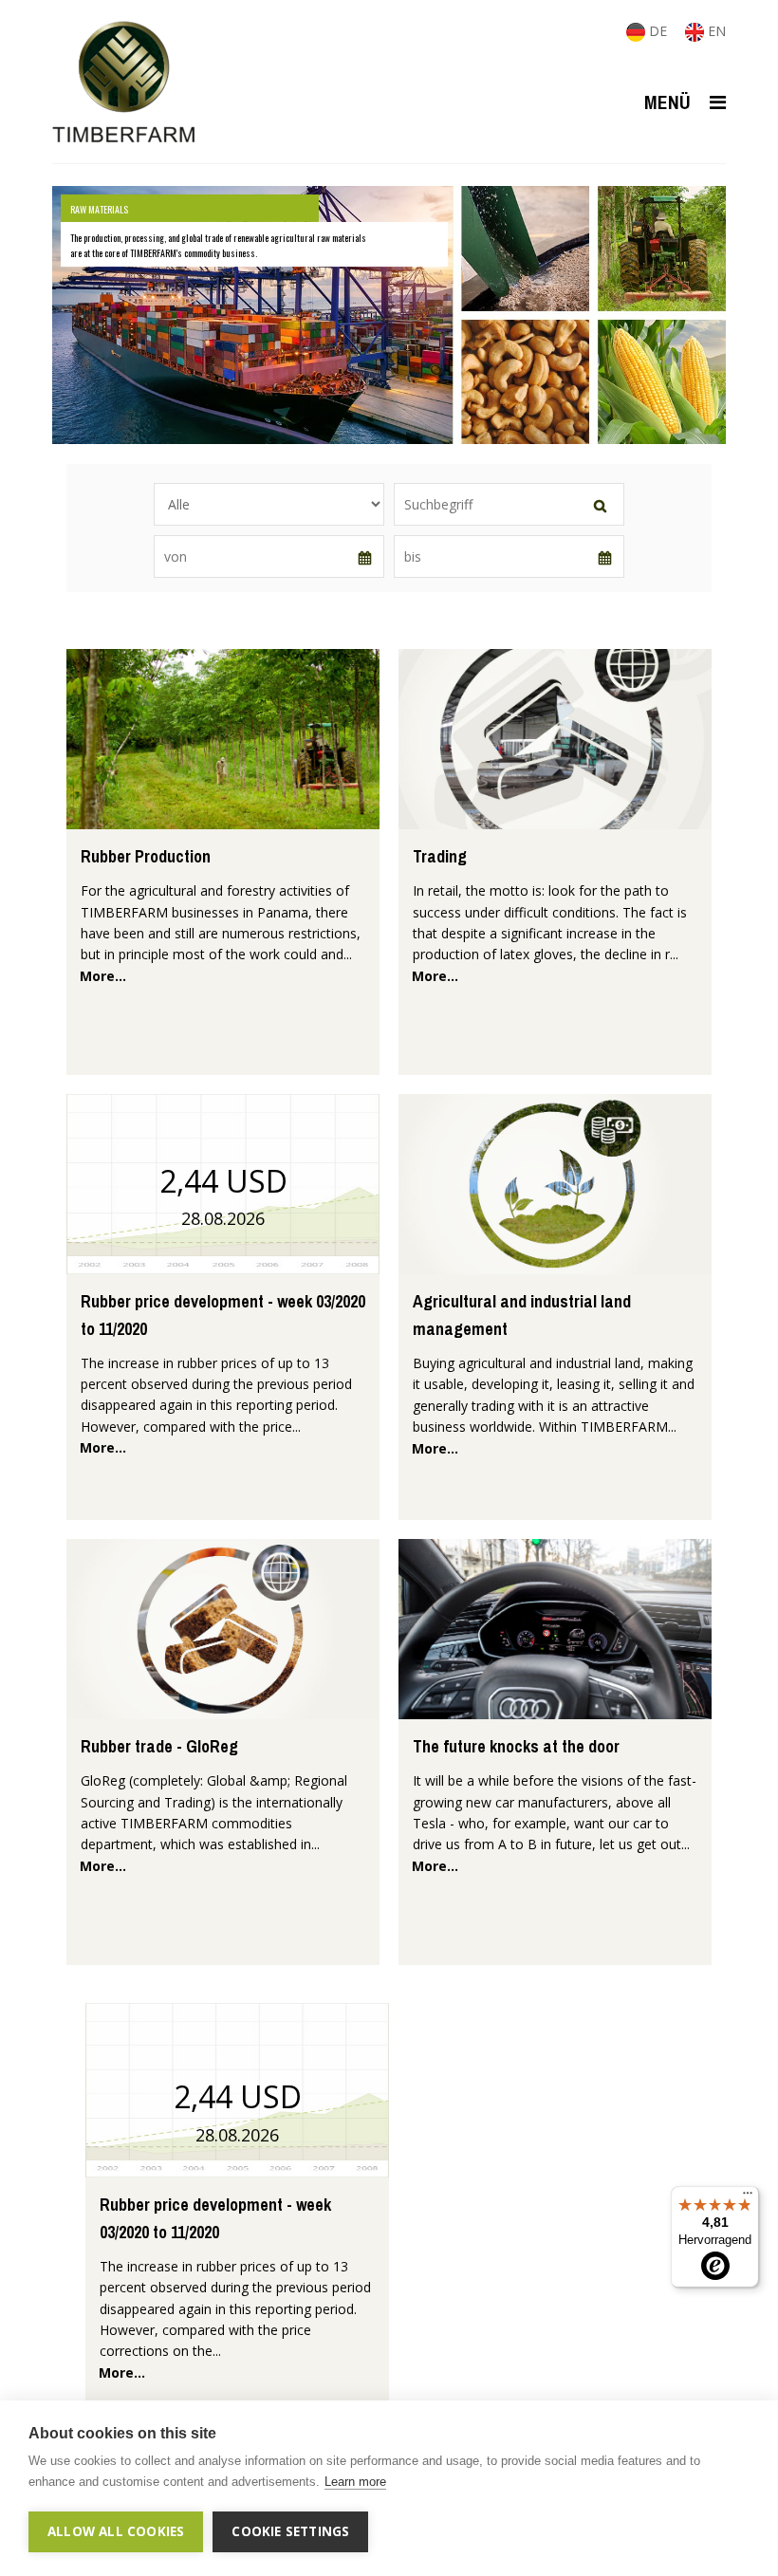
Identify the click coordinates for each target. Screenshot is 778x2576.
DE (658, 31)
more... (103, 976)
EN (715, 31)
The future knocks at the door (516, 1746)
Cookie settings (290, 2531)
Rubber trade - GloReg (159, 1746)
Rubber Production (146, 856)
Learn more (355, 2482)
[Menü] (748, 2197)
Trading (440, 856)
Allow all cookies (116, 2531)
